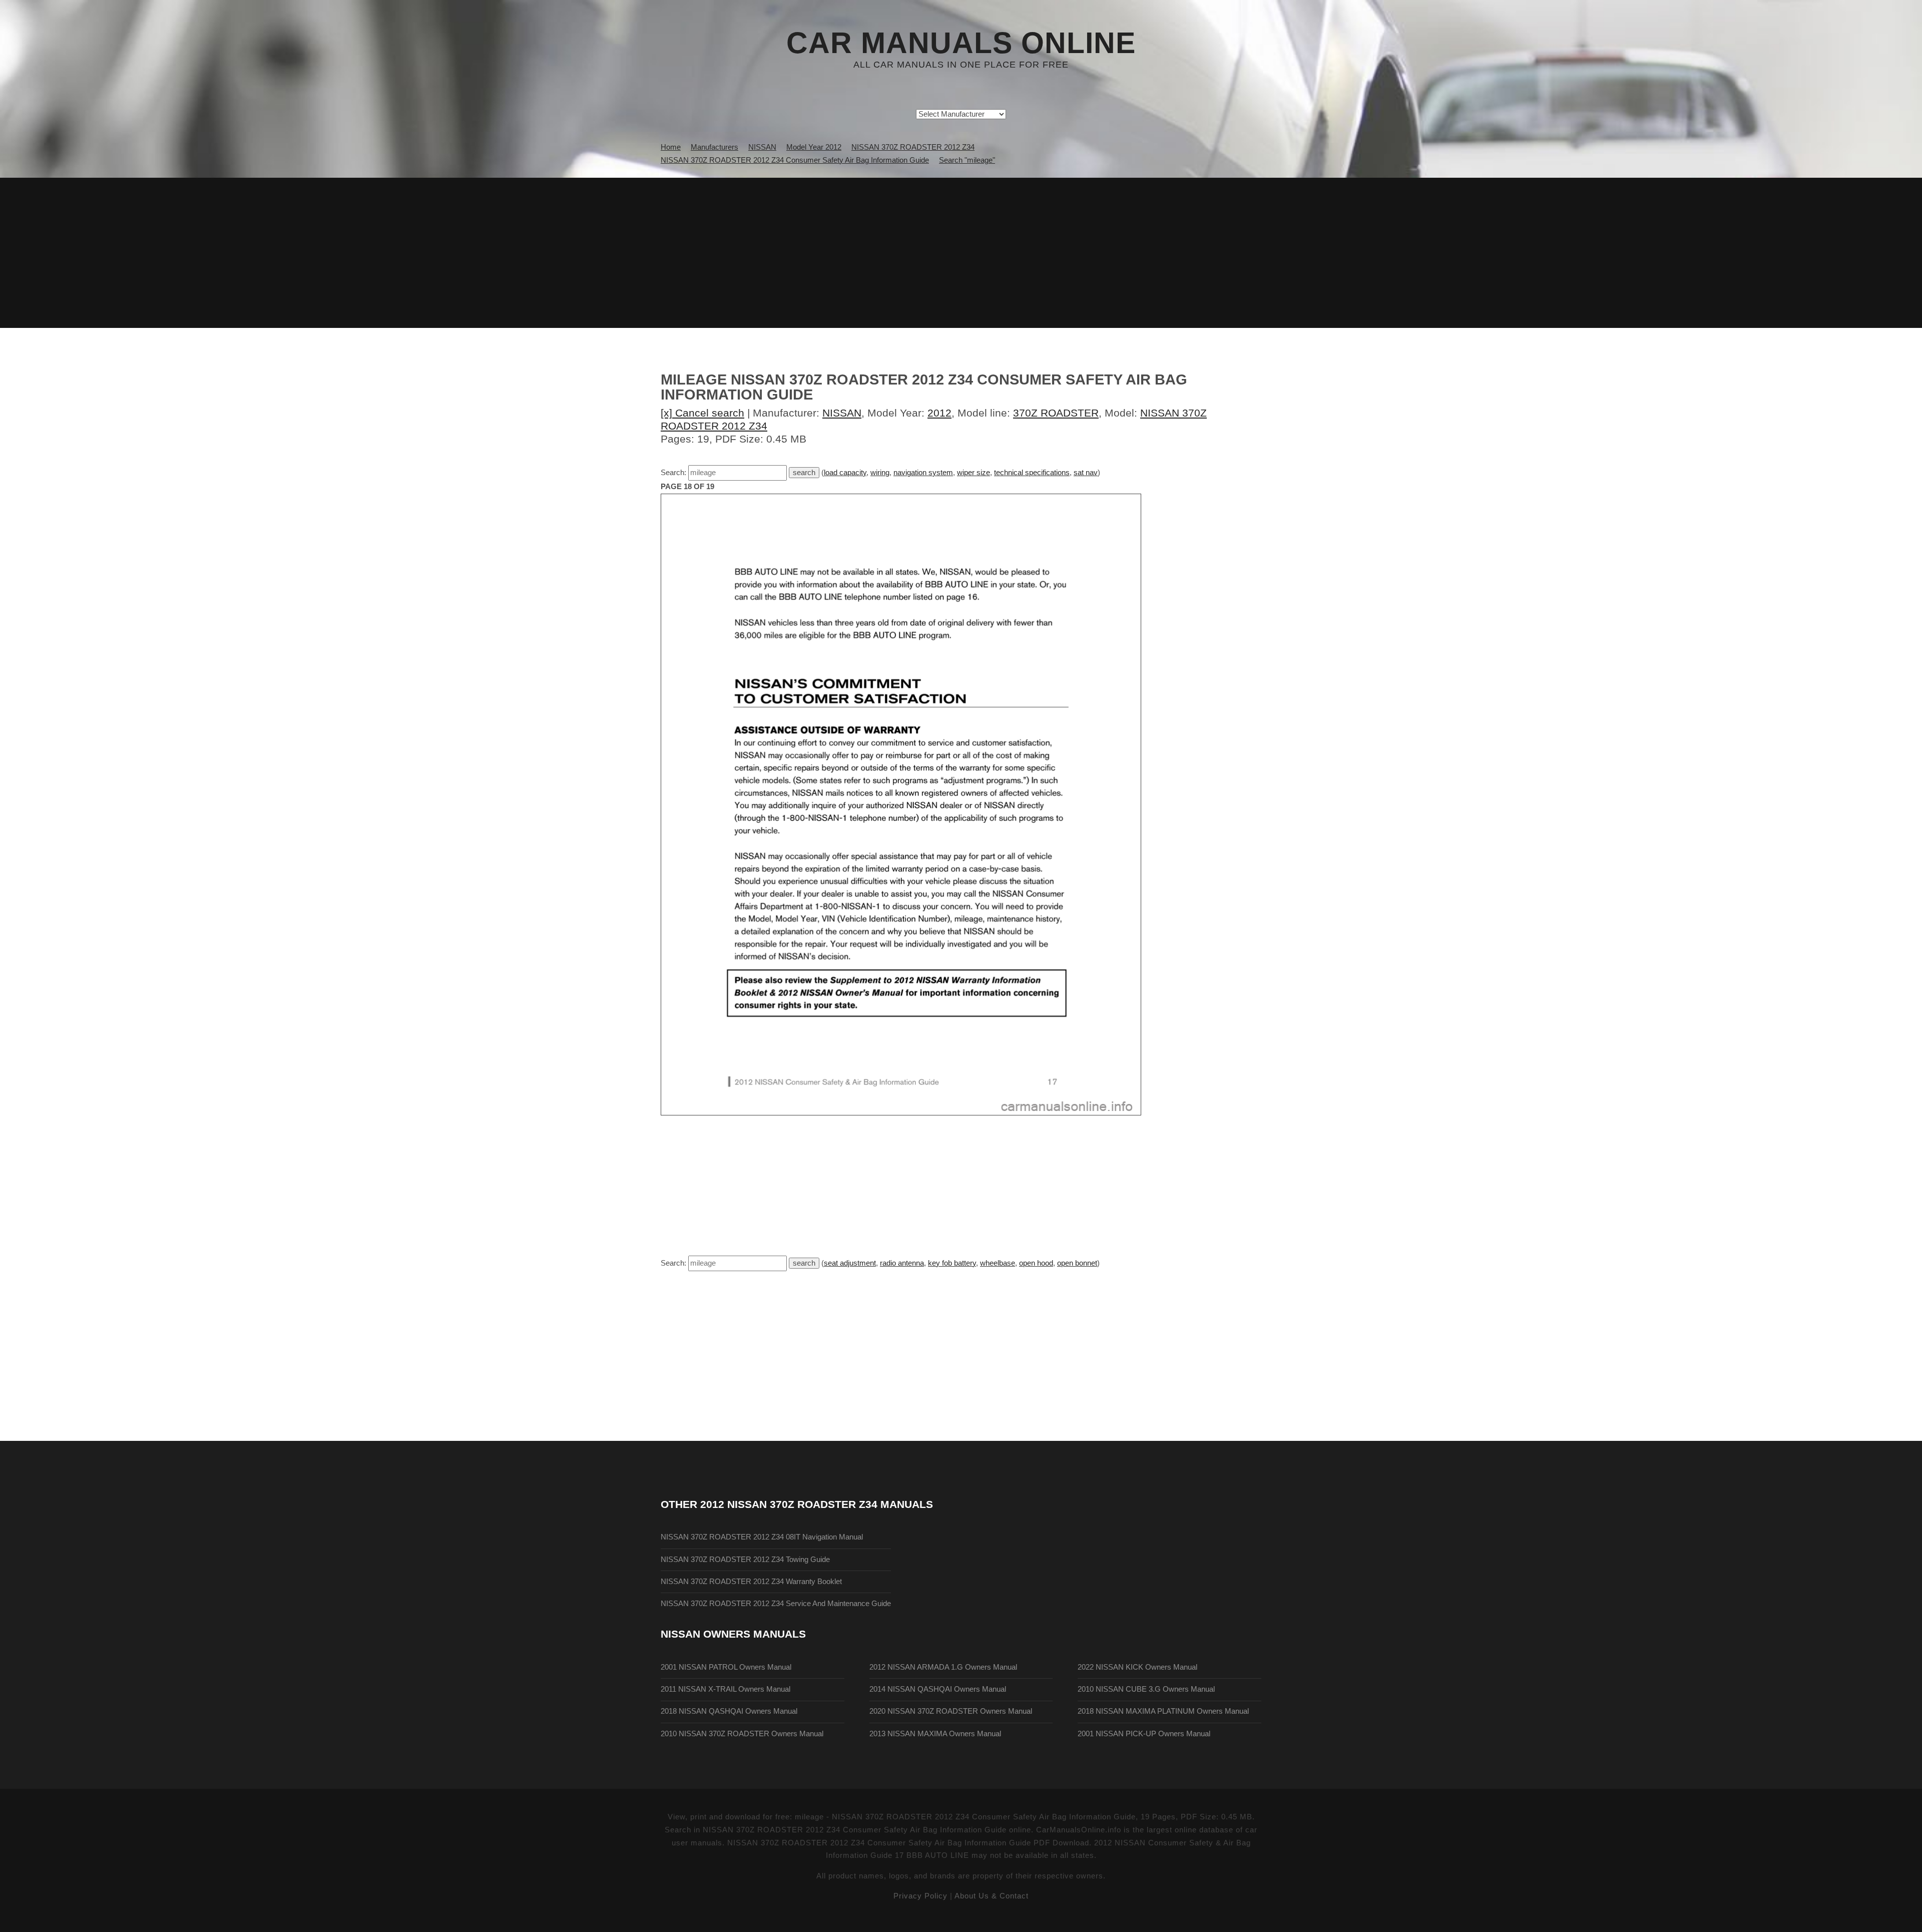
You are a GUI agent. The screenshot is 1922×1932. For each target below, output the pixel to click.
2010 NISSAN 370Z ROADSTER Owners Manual (742, 1734)
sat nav (1086, 473)
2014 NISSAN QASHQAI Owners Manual (938, 1689)
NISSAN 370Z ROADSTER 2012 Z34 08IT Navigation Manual (762, 1537)
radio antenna (902, 1263)
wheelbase (998, 1263)
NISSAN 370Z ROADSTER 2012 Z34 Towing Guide (745, 1560)
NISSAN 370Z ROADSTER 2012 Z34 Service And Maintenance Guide (776, 1604)
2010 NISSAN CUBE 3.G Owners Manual (1146, 1689)
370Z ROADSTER (1056, 413)
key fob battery (952, 1263)
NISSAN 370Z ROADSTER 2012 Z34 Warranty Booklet (751, 1582)
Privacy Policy (920, 1896)
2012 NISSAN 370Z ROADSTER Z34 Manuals (817, 1504)
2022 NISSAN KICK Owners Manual (1137, 1667)
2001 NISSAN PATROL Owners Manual (726, 1667)
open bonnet (1077, 1263)
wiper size (974, 473)
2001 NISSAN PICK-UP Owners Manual (1144, 1734)
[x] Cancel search (702, 413)
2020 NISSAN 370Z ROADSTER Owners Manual (951, 1711)
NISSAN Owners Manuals (733, 1634)
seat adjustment (850, 1263)
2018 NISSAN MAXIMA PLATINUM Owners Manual (1163, 1711)
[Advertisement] (961, 253)
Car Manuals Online (961, 43)
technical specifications (1032, 473)
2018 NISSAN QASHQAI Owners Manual (729, 1711)
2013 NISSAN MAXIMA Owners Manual (935, 1734)
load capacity (845, 473)
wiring (880, 473)
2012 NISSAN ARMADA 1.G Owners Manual (943, 1667)
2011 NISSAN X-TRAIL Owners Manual (726, 1689)
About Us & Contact (992, 1896)
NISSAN (842, 413)
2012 (939, 413)
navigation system (923, 473)
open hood (1036, 1263)
